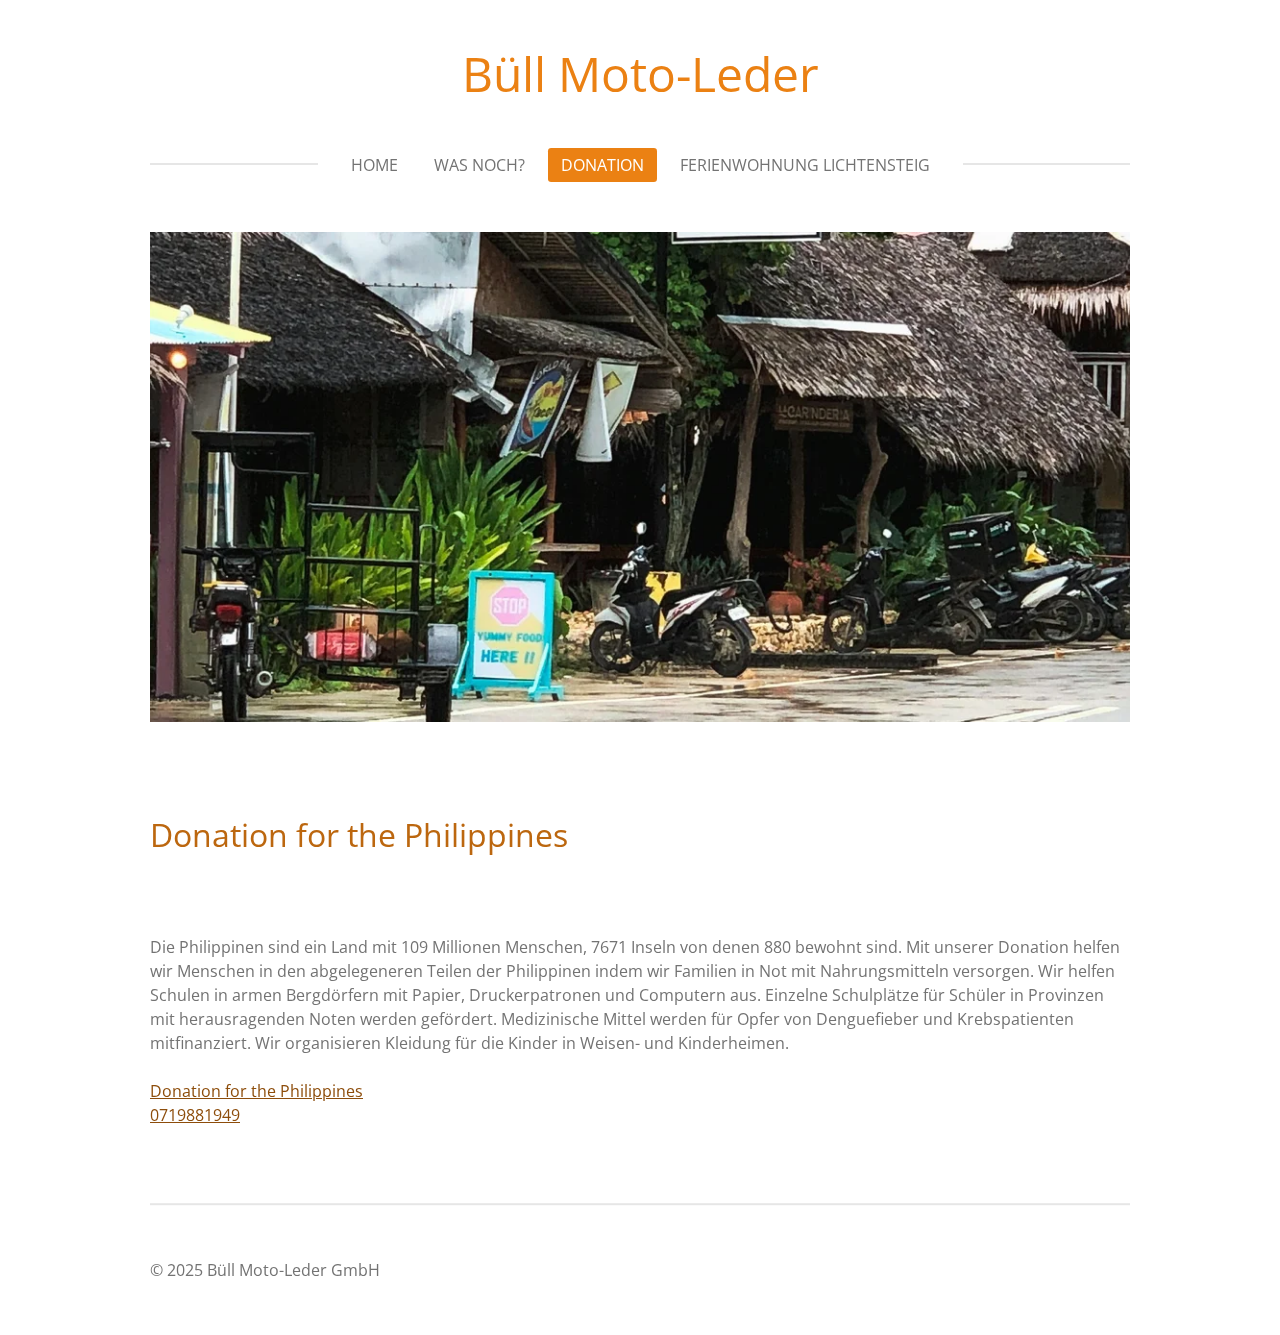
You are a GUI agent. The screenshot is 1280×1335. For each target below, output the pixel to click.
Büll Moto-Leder (640, 73)
